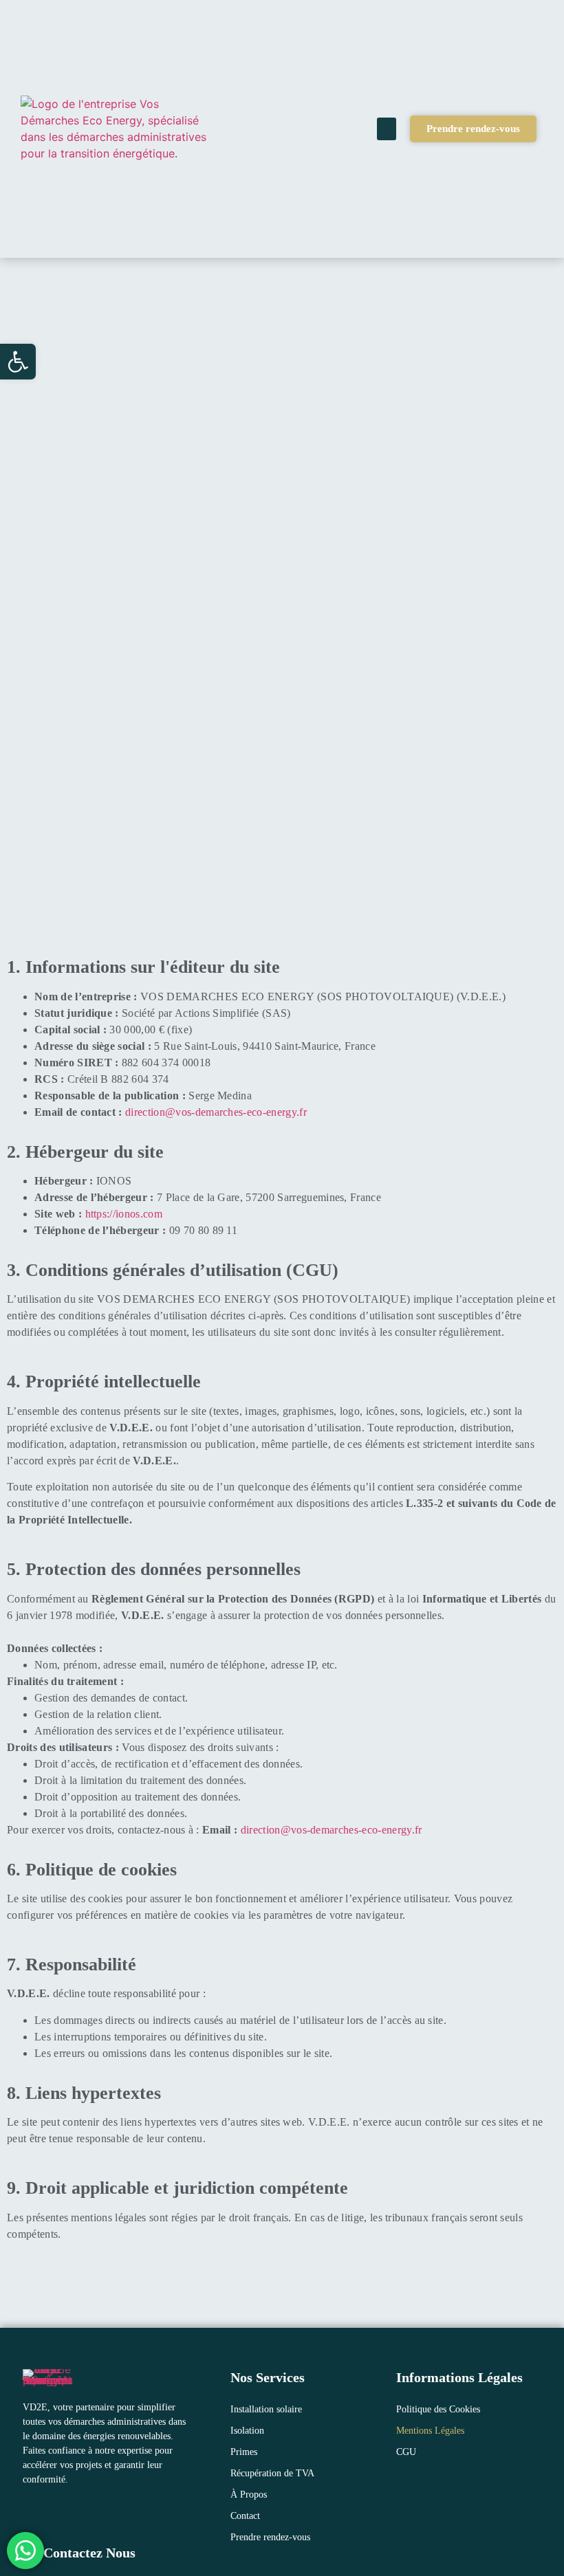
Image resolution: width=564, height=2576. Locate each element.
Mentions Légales (430, 2431)
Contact (245, 2516)
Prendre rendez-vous (270, 2537)
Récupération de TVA (272, 2473)
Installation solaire (266, 2409)
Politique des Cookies (438, 2409)
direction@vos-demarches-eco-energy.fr (216, 1112)
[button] (18, 362)
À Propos (249, 2495)
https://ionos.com (124, 1214)
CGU (406, 2452)
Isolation (247, 2431)
